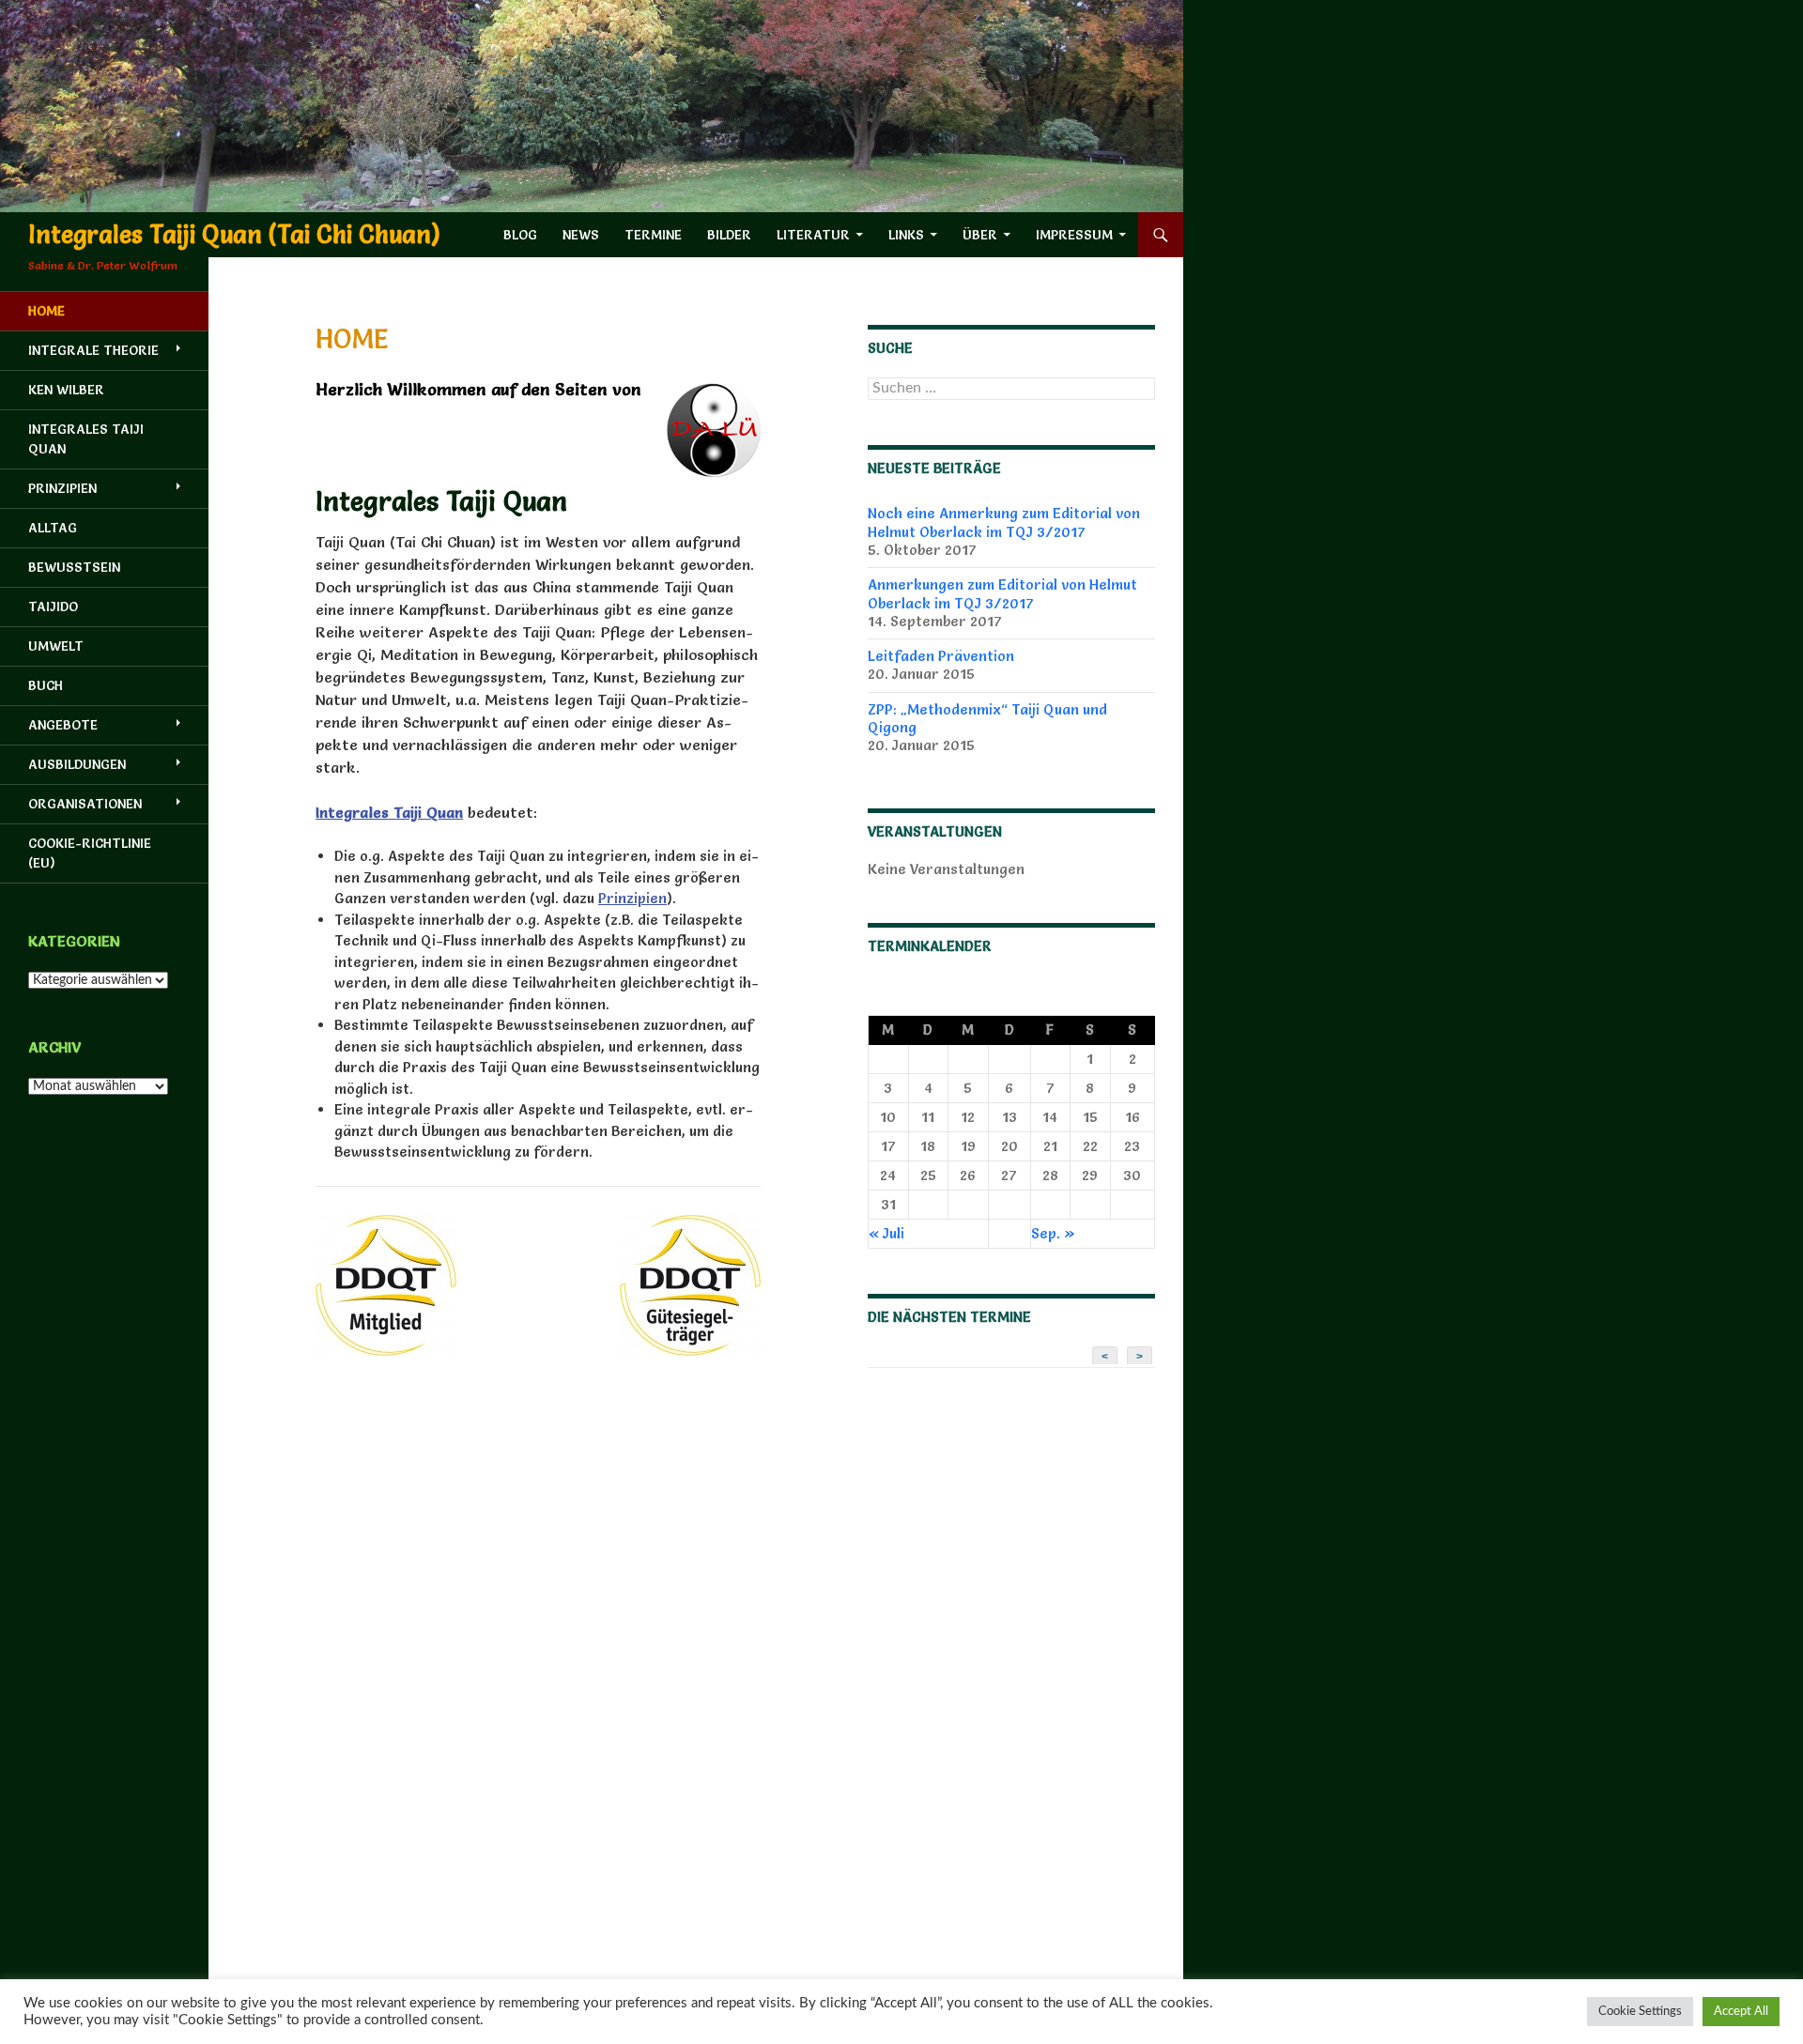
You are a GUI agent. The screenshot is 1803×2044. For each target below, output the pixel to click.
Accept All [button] (1741, 2012)
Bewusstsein (74, 567)
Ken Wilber (66, 390)
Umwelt (56, 646)
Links (906, 235)
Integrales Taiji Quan (86, 439)
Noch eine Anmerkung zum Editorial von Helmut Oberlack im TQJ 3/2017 (1004, 522)
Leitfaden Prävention (941, 656)
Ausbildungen (77, 764)
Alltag (53, 528)
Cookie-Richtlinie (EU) (90, 853)
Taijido (53, 607)
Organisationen (85, 804)
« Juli (886, 1233)
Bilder (729, 235)
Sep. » (1053, 1233)
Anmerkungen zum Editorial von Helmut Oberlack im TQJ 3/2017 (1002, 593)
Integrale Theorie (93, 350)
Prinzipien (632, 898)
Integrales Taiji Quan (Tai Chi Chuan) (234, 235)
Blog (520, 235)
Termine (653, 235)
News (581, 235)
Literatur (813, 235)
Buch (46, 685)
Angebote (63, 725)
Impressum (1074, 235)
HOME (46, 311)
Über (980, 235)
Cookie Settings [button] (1640, 2012)
